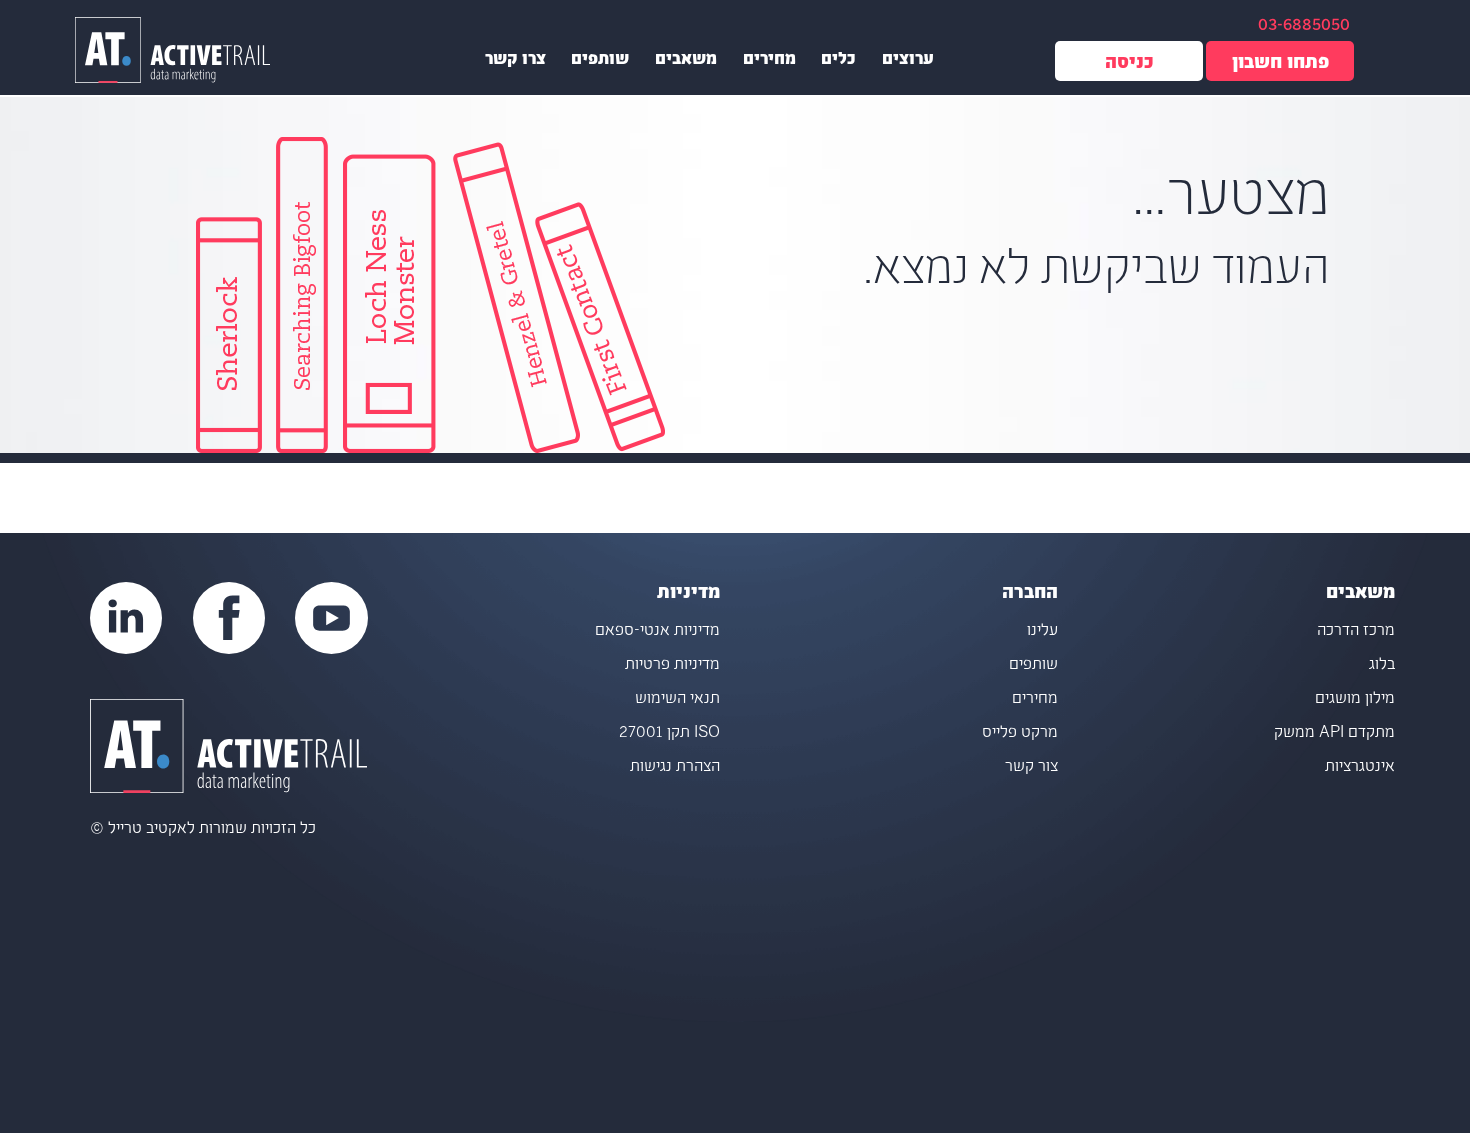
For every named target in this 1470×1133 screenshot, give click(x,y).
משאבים (686, 61)
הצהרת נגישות (675, 767)
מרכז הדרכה (1356, 631)
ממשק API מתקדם (1334, 733)
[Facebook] (229, 618)
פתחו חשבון (1280, 64)
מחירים (769, 61)
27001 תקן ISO (669, 733)
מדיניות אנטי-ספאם (657, 631)
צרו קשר (515, 61)
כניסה (1129, 64)
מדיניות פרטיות (672, 665)
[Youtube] (331, 618)
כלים (838, 61)
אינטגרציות (1360, 767)
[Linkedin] (126, 618)
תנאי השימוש (677, 699)
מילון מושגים (1355, 699)
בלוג (1382, 665)
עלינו (1042, 631)
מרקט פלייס (1020, 733)
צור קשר (1031, 767)
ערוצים (908, 61)
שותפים (600, 61)
